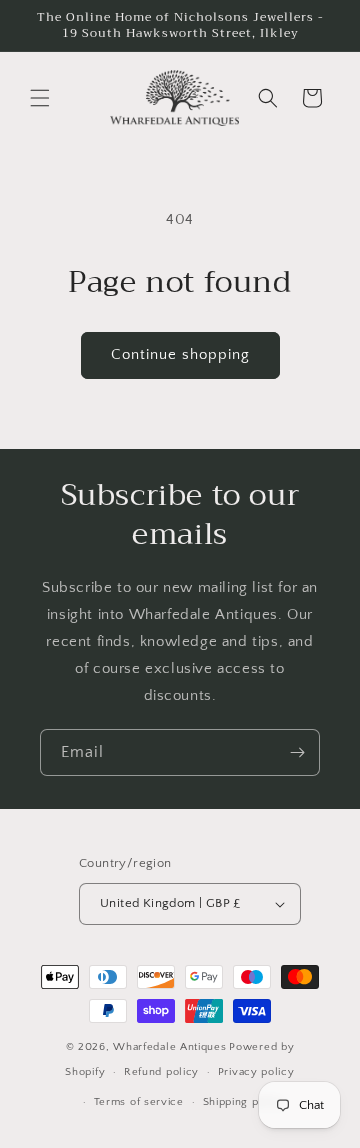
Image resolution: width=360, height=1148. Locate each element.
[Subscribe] (297, 752)
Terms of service (139, 1102)
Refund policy (161, 1072)
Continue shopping (180, 354)
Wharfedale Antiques (169, 1047)
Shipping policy (244, 1102)
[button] (40, 98)
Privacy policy (256, 1072)
